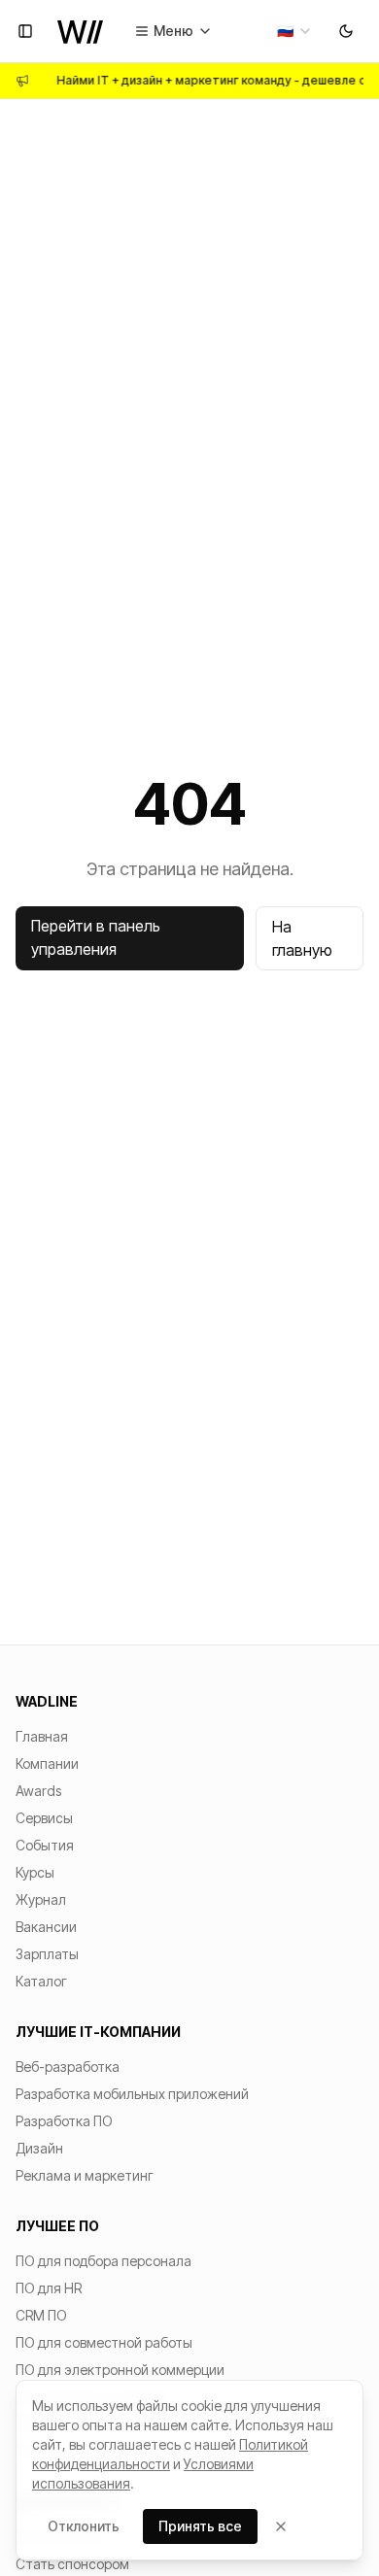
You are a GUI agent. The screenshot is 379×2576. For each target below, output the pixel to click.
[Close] (281, 2526)
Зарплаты (47, 1954)
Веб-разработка (68, 2067)
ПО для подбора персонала (103, 2261)
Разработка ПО (64, 2121)
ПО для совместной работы (104, 2342)
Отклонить (84, 2526)
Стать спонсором (72, 2564)
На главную (302, 938)
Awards (38, 1791)
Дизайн (39, 2148)
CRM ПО (41, 2315)
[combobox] (295, 31)
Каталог (41, 1981)
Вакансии (46, 1927)
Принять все (200, 2526)
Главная (42, 1736)
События (45, 1845)
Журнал (41, 1899)
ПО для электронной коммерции (120, 2370)
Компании (47, 1763)
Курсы (35, 1872)
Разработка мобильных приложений (132, 2094)
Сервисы (44, 1818)
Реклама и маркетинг (85, 2175)
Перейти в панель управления (96, 937)
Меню (173, 31)
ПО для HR (49, 2288)
